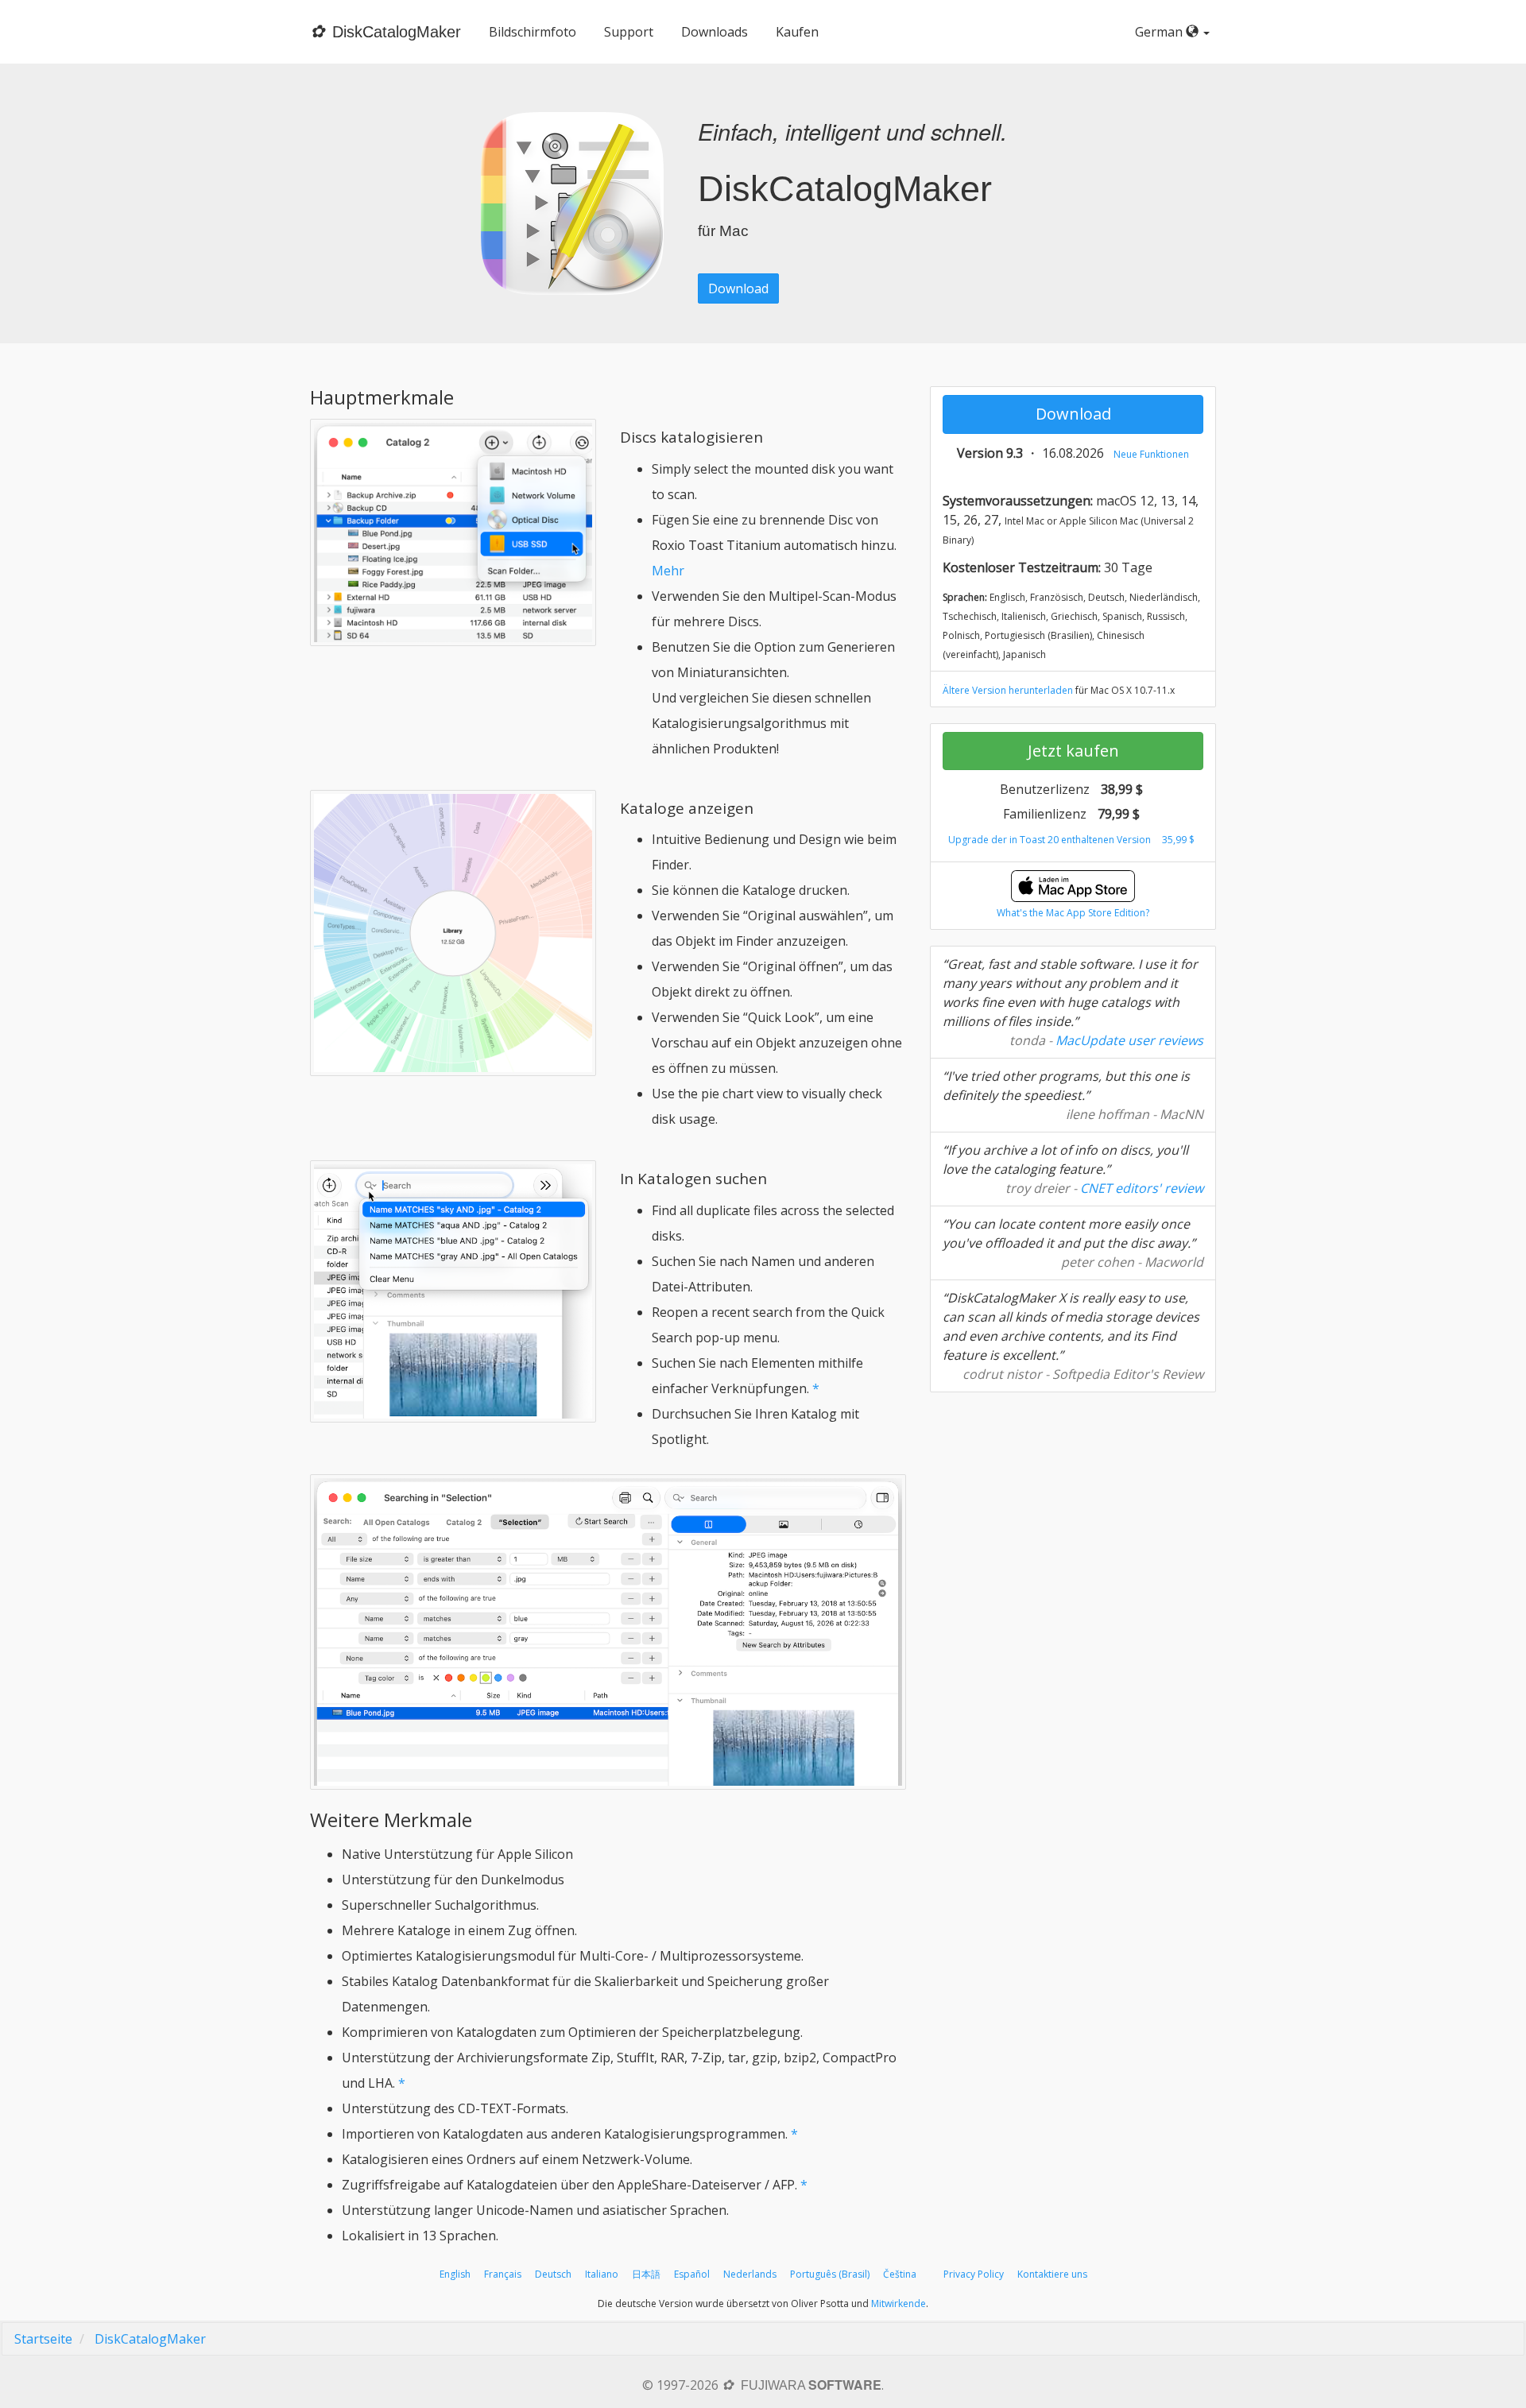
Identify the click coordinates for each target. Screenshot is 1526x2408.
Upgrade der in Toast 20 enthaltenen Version (1050, 840)
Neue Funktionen (1151, 454)
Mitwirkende (899, 2303)
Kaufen (797, 32)
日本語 (646, 2274)
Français (503, 2274)
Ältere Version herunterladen (1008, 690)
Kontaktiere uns (1052, 2274)
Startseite (43, 2339)
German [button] (1160, 32)
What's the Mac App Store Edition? (1073, 913)
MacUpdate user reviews (1129, 1040)
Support (629, 32)
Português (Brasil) (830, 2274)
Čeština (900, 2274)
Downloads (715, 32)
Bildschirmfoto (533, 32)
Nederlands (750, 2274)
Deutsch (553, 2274)
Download (738, 288)
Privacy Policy (974, 2274)
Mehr (668, 571)
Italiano (602, 2274)
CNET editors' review (1142, 1188)
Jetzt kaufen (1073, 751)
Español (692, 2274)
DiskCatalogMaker (150, 2339)
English (455, 2274)
